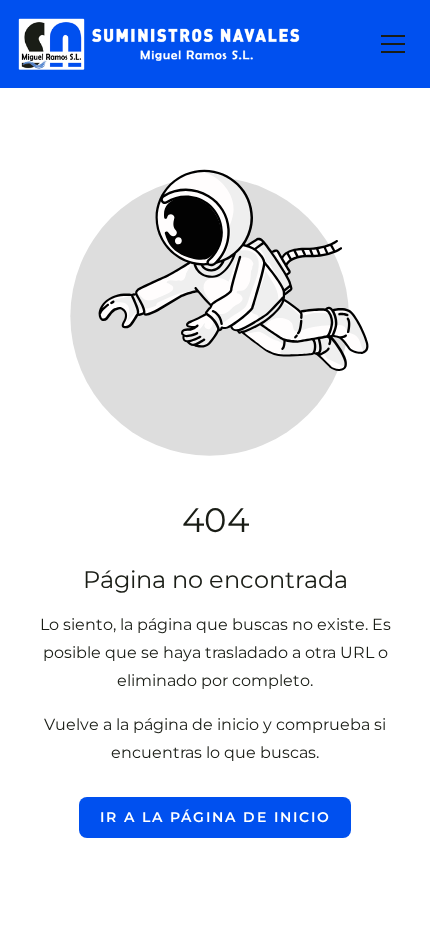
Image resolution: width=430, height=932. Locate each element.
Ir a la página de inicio (215, 817)
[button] (393, 44)
